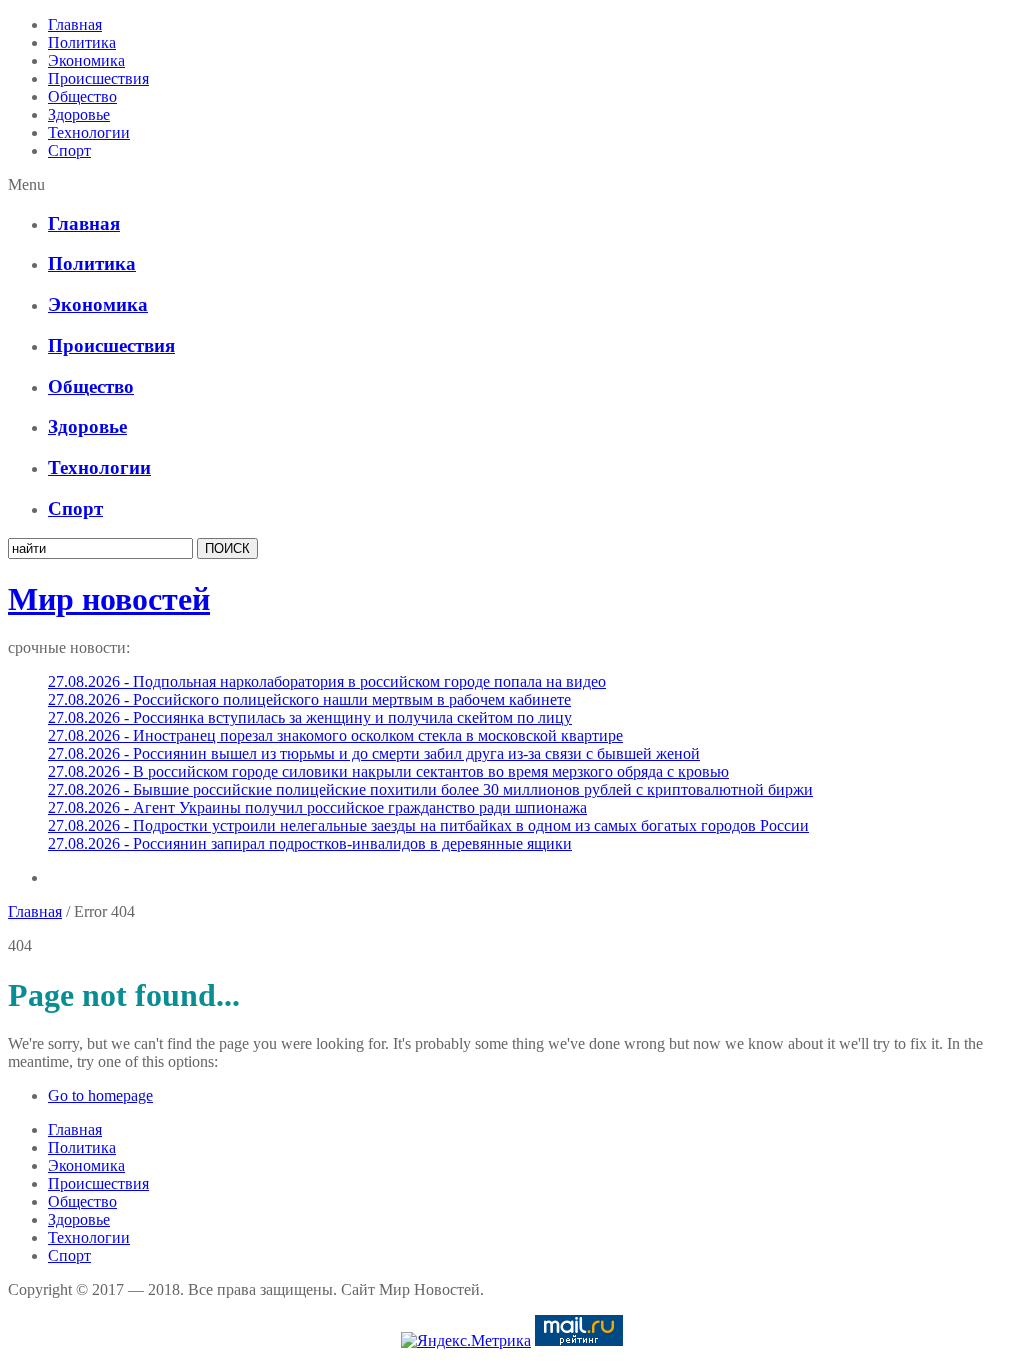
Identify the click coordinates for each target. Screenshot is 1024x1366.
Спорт (69, 150)
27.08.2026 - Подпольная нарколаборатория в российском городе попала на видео (327, 681)
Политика (82, 42)
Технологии (89, 132)
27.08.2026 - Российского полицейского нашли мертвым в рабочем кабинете (309, 699)
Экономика (86, 60)
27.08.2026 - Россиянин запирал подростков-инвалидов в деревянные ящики (310, 843)
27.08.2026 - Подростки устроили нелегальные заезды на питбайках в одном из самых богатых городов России (428, 825)
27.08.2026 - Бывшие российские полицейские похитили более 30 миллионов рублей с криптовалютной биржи (430, 789)
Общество (82, 96)
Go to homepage (100, 1095)
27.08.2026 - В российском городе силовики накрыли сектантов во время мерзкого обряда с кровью (388, 771)
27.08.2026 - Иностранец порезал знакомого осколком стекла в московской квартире (335, 735)
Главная (75, 24)
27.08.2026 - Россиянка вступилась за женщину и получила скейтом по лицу (310, 717)
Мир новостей (109, 599)
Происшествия (98, 78)
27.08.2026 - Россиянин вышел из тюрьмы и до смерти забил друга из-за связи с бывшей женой (374, 753)
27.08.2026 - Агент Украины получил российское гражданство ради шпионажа (317, 807)
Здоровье (79, 114)
